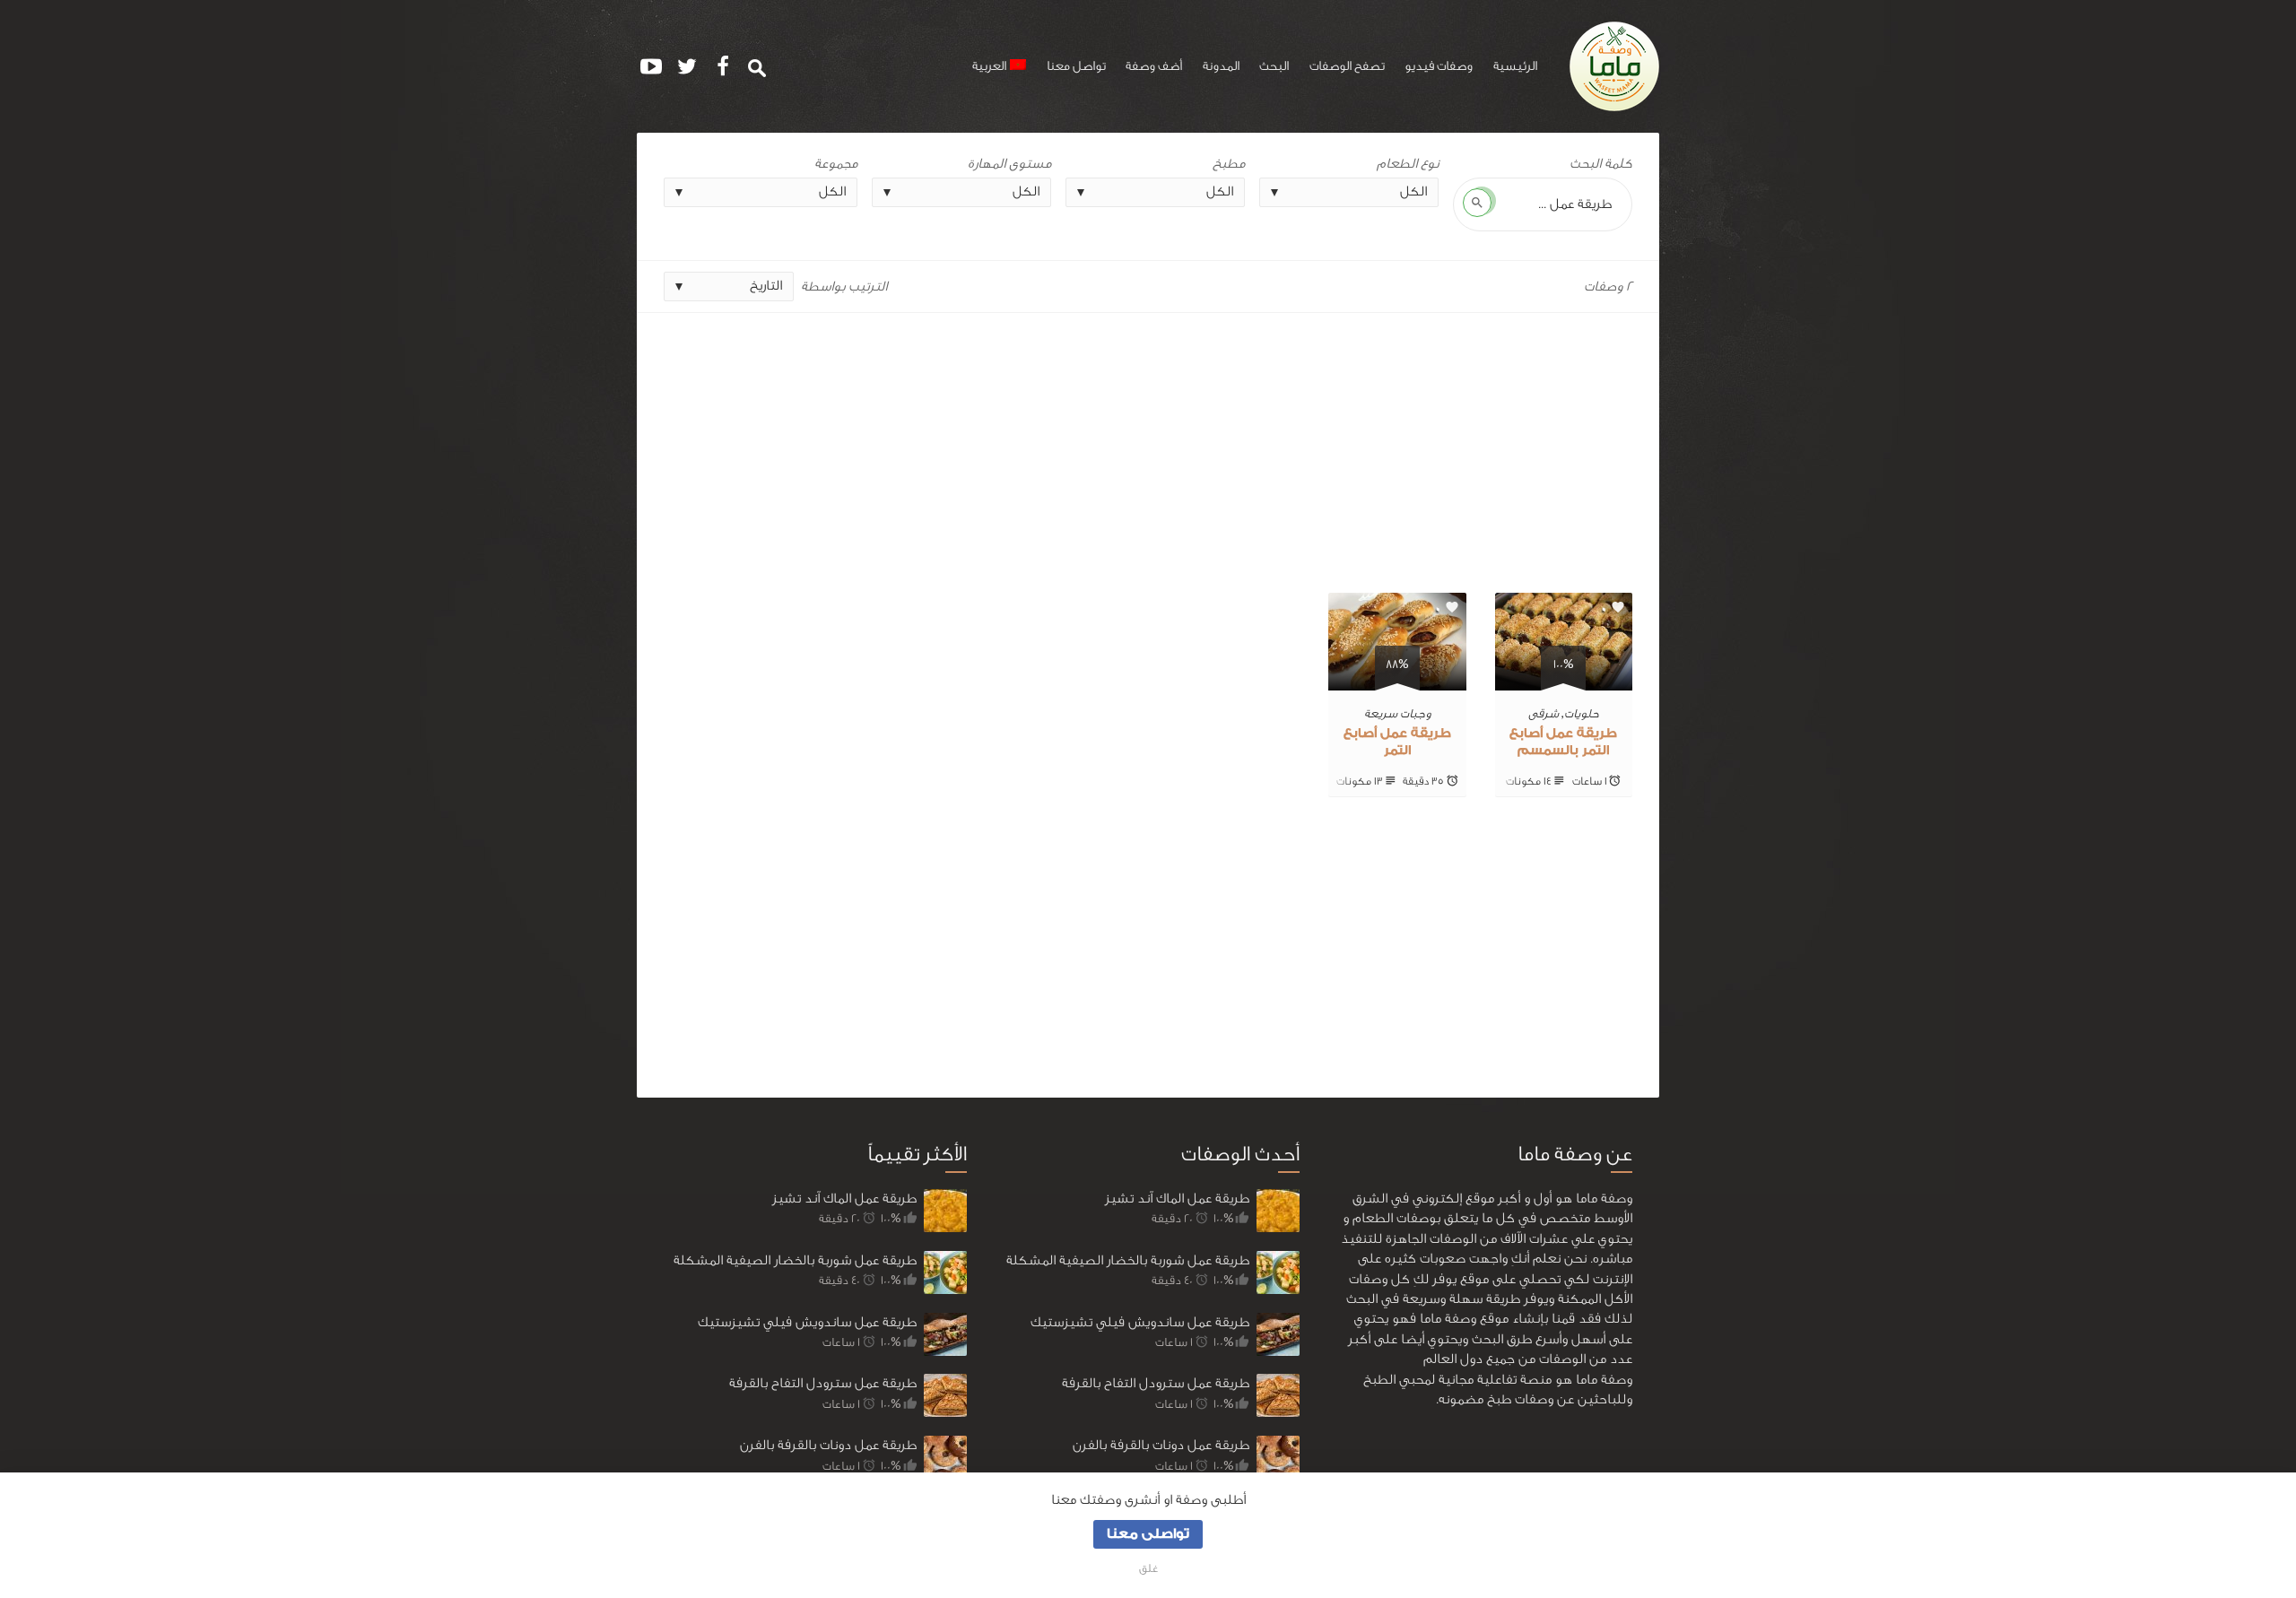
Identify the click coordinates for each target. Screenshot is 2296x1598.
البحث (1274, 66)
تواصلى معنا (1148, 1534)
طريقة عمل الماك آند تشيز (844, 1198)
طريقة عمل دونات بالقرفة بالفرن (828, 1445)
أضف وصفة (1154, 66)
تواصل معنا (1076, 66)
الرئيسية (1515, 66)
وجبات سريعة (1397, 713)
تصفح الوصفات (1347, 66)
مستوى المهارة (1009, 164)
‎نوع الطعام (1408, 164)
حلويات (1582, 713)
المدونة (1221, 66)
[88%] (1397, 680)
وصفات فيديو (1439, 66)
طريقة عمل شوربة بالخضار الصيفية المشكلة (795, 1260)
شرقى (1544, 713)
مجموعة (836, 164)
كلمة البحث (1601, 164)
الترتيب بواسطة (844, 287)
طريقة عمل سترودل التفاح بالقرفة (823, 1383)
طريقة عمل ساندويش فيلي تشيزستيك (807, 1322)
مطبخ (1229, 164)
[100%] (1564, 680)
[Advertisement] (1148, 446)
